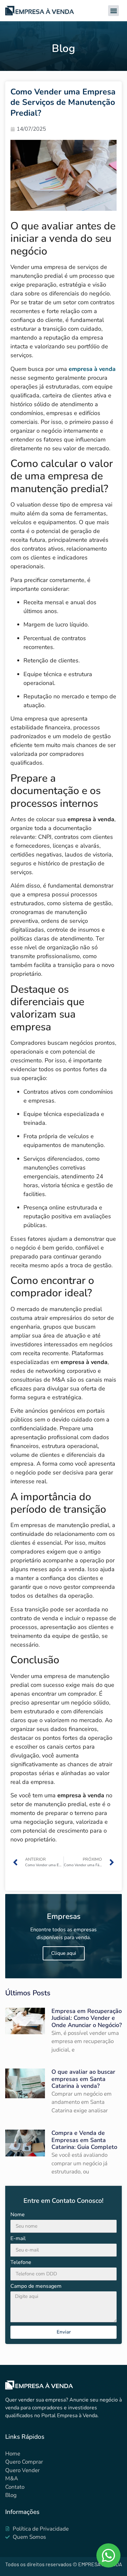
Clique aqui (64, 1953)
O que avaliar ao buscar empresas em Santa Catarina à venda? (83, 2079)
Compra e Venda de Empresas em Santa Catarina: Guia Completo (84, 2140)
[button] (113, 11)
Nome (18, 2215)
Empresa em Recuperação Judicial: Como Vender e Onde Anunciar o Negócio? (87, 2018)
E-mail (18, 2239)
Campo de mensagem (36, 2287)
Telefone (21, 2263)
